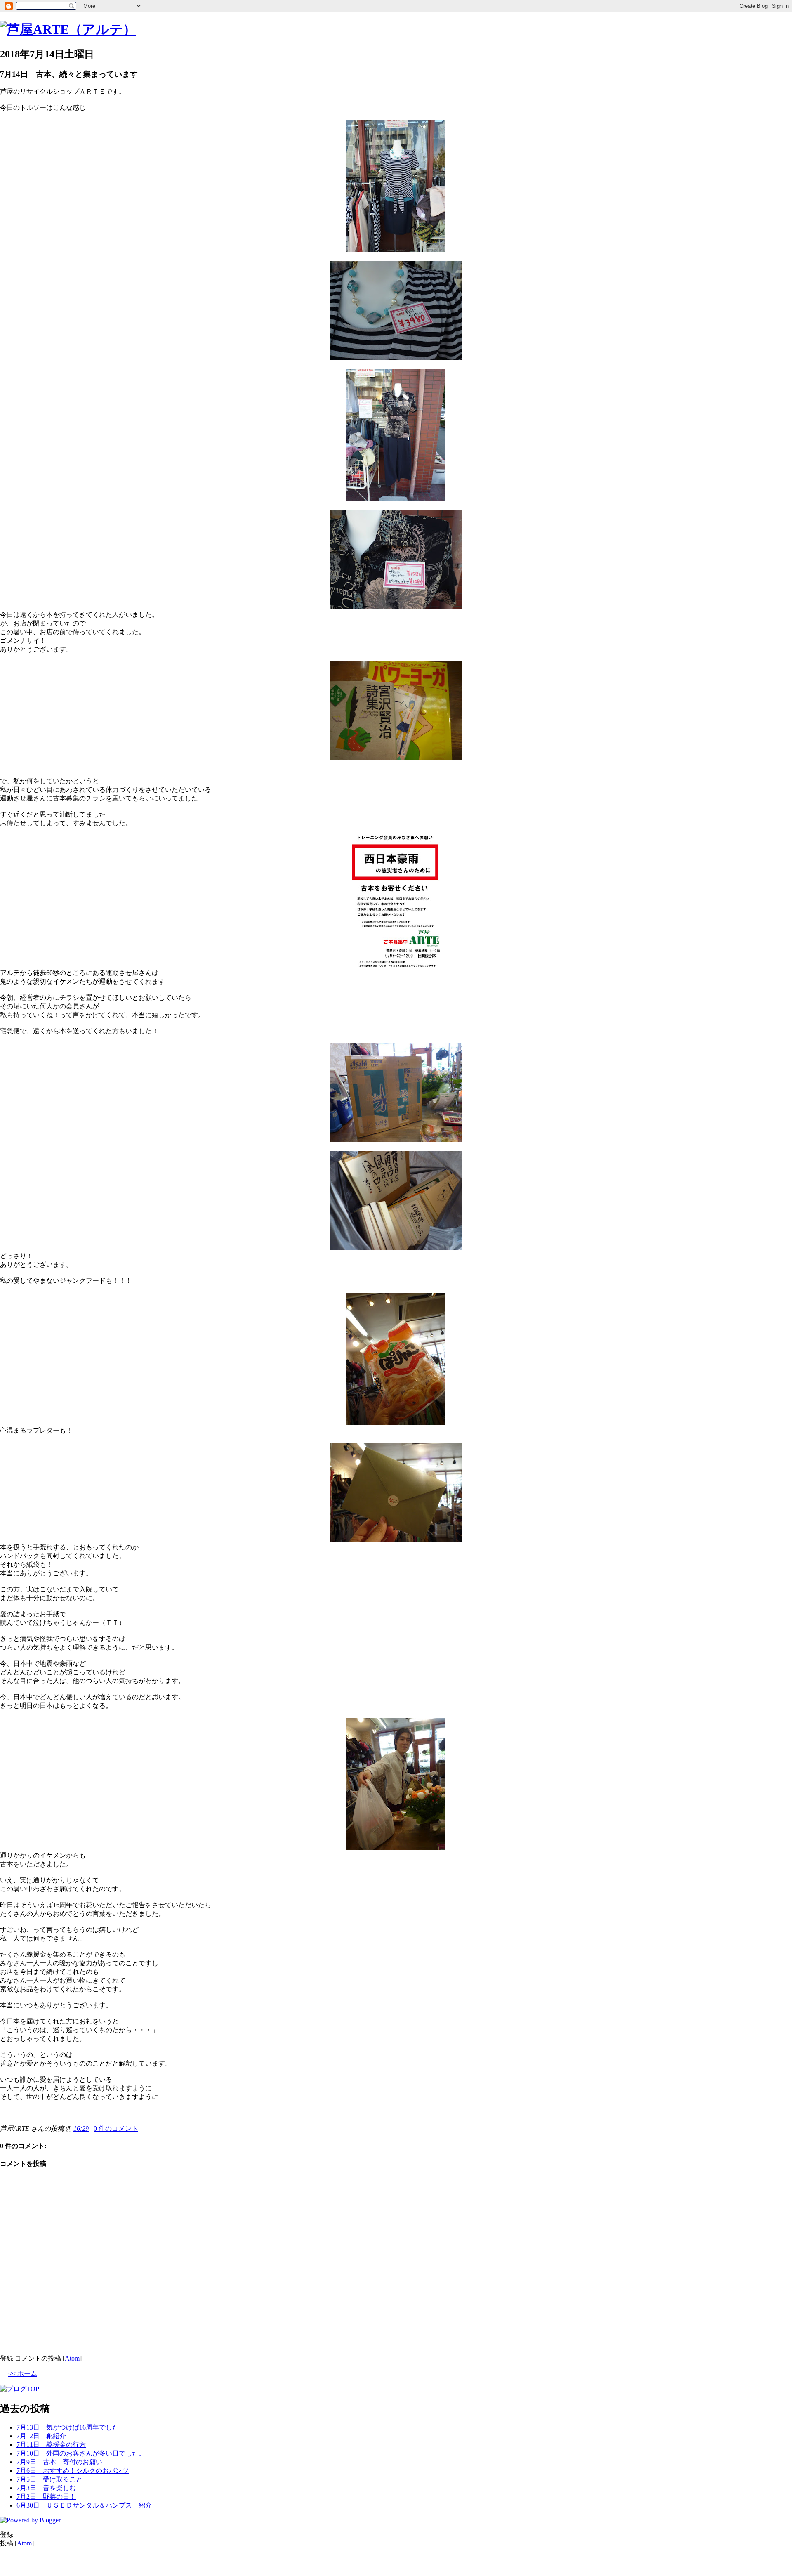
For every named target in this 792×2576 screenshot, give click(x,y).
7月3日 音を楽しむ (46, 2488)
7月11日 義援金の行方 (51, 2445)
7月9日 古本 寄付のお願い (59, 2462)
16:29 (81, 2129)
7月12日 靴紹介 (41, 2436)
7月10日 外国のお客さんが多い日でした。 (81, 2453)
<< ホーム (23, 2374)
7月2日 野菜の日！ (46, 2497)
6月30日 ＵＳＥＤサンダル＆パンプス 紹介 (84, 2505)
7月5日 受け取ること (49, 2479)
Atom (72, 2358)
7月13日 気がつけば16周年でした (68, 2427)
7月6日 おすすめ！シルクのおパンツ (73, 2471)
